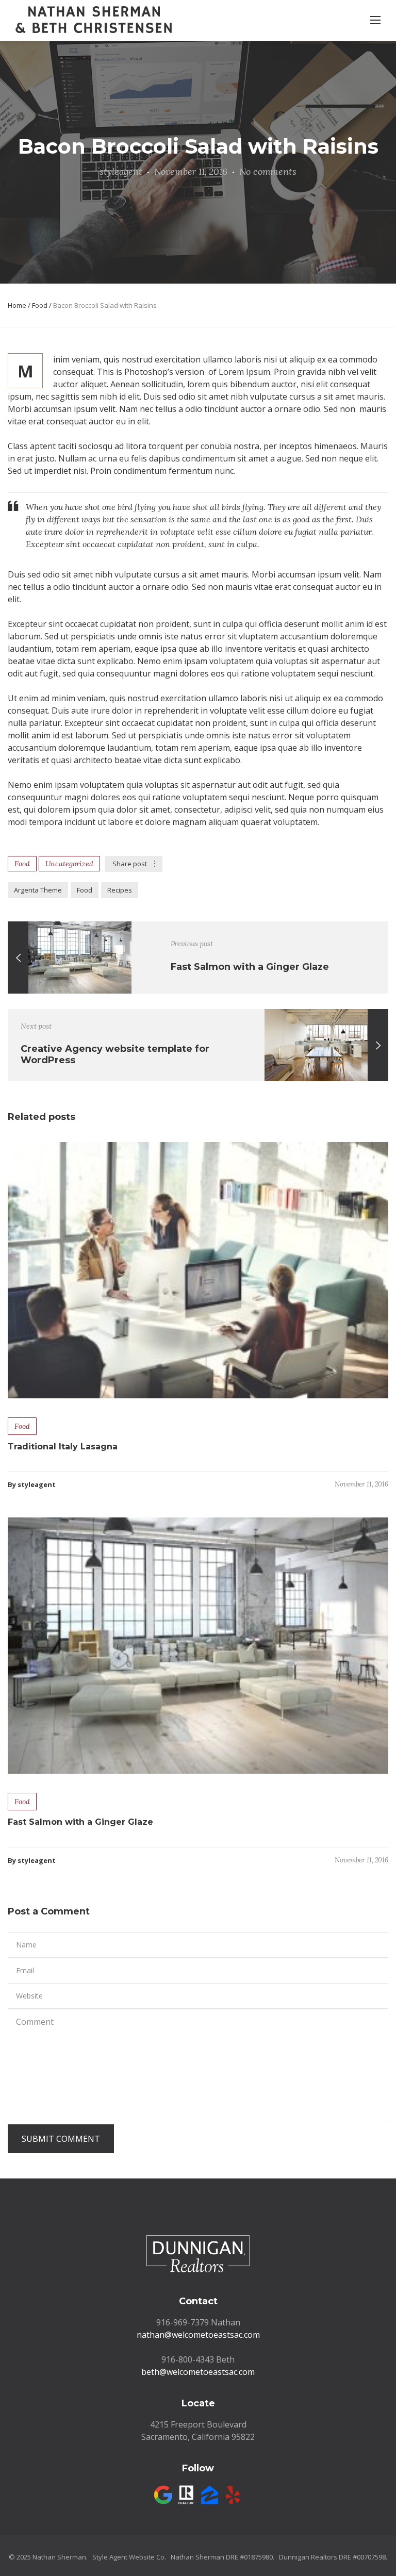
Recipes (120, 890)
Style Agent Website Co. (129, 2557)
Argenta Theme (38, 890)
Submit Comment (61, 2139)
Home (17, 305)
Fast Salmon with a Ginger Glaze (80, 1822)
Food (40, 305)
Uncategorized (69, 864)
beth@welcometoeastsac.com (198, 2372)
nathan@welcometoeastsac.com (198, 2335)
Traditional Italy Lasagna (63, 1447)
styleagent (121, 171)
